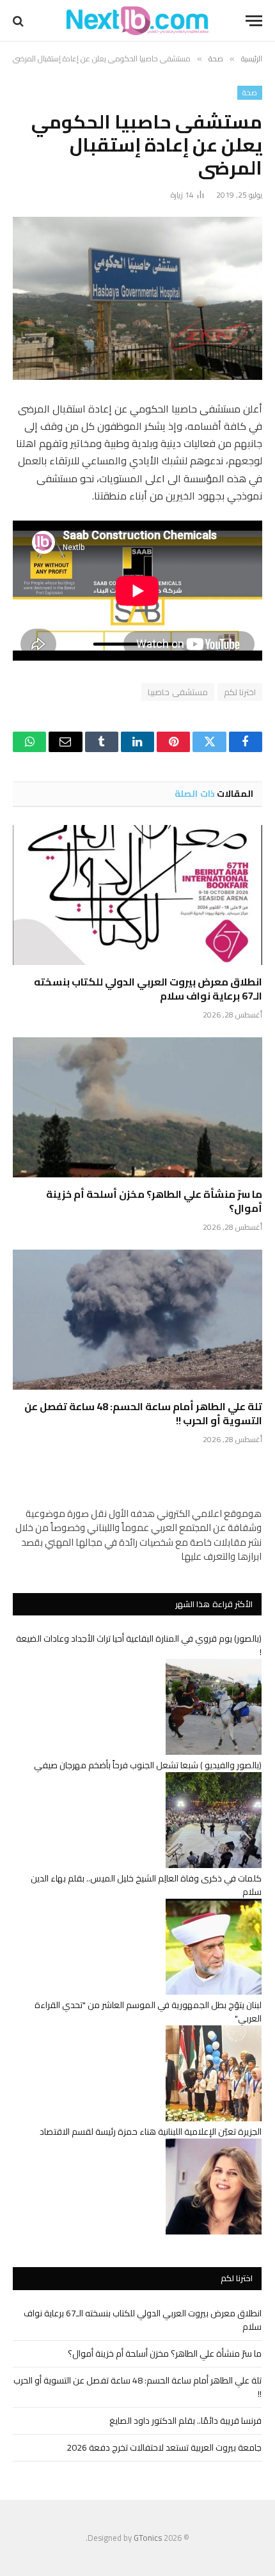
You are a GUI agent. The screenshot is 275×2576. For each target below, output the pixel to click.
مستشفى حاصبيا (177, 692)
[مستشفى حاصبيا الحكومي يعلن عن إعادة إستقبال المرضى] (137, 298)
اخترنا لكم (240, 692)
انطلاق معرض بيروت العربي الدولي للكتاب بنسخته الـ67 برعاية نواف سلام (148, 989)
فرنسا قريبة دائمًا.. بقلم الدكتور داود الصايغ (185, 2421)
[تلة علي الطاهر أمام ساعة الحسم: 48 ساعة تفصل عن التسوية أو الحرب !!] (137, 1320)
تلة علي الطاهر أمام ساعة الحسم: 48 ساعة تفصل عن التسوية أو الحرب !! (143, 1413)
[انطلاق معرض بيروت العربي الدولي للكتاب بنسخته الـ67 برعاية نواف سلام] (137, 895)
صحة (250, 93)
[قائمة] (254, 21)
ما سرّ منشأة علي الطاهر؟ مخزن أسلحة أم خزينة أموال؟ (154, 1201)
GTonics (148, 2538)
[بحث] (20, 21)
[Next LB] (137, 21)
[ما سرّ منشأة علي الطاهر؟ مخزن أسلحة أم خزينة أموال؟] (137, 1107)
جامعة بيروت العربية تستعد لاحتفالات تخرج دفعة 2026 (164, 2447)
